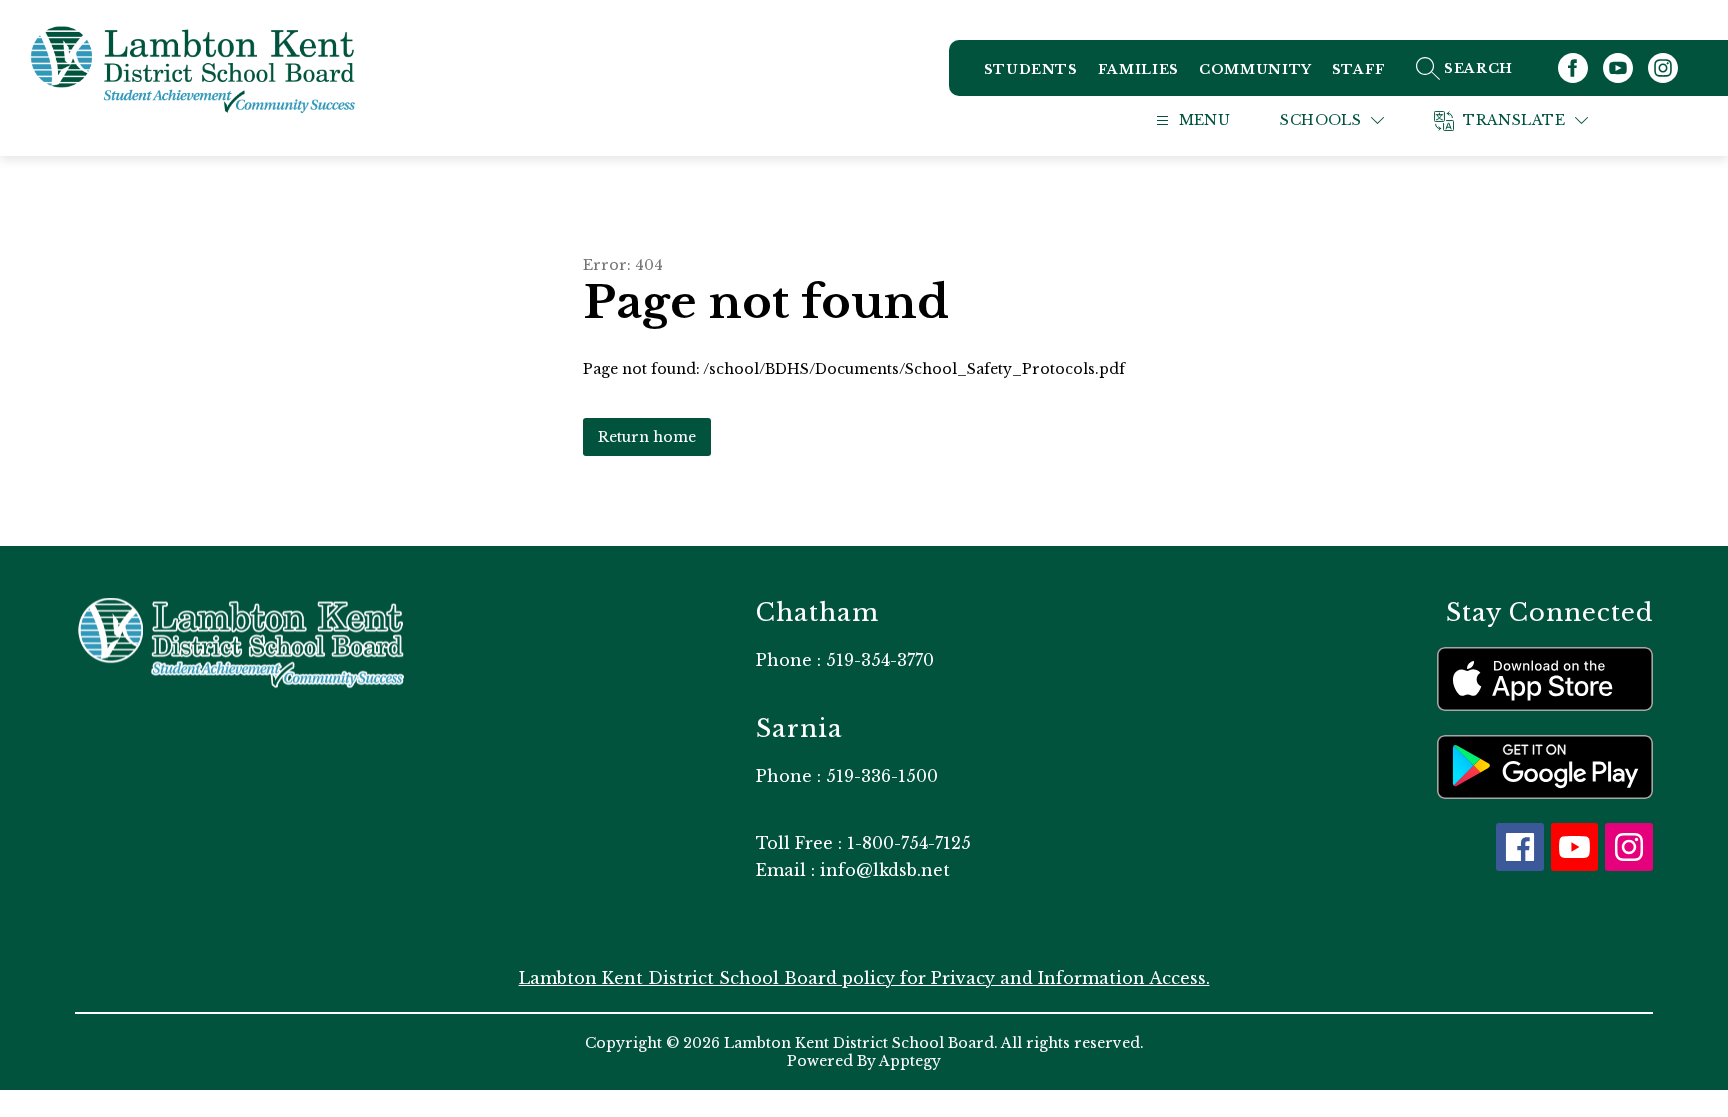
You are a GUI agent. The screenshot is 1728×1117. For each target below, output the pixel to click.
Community (1255, 69)
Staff (1359, 69)
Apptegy (910, 1061)
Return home (647, 437)
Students (1031, 69)
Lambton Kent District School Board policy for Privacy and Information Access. (864, 978)
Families (1138, 69)
